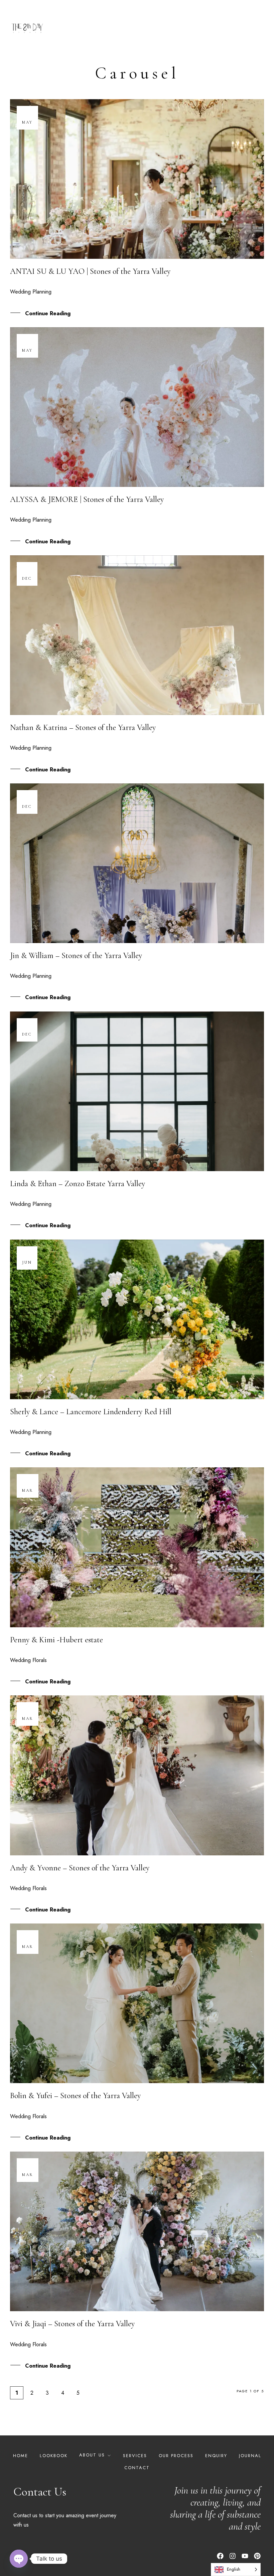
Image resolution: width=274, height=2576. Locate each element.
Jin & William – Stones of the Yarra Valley (76, 956)
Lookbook (54, 2456)
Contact (137, 2468)
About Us (92, 2455)
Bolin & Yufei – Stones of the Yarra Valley (75, 2096)
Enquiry (216, 2456)
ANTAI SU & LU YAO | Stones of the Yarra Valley (90, 271)
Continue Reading (48, 313)
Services (135, 2456)
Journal (250, 2456)
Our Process (176, 2456)
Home (21, 2456)
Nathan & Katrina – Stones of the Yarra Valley (83, 727)
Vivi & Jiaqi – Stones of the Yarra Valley (72, 2324)
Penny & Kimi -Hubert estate (56, 1640)
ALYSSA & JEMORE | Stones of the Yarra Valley (87, 499)
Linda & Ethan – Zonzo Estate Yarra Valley (78, 1184)
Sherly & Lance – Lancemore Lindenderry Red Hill (91, 1412)
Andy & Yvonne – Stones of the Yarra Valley (80, 1868)
